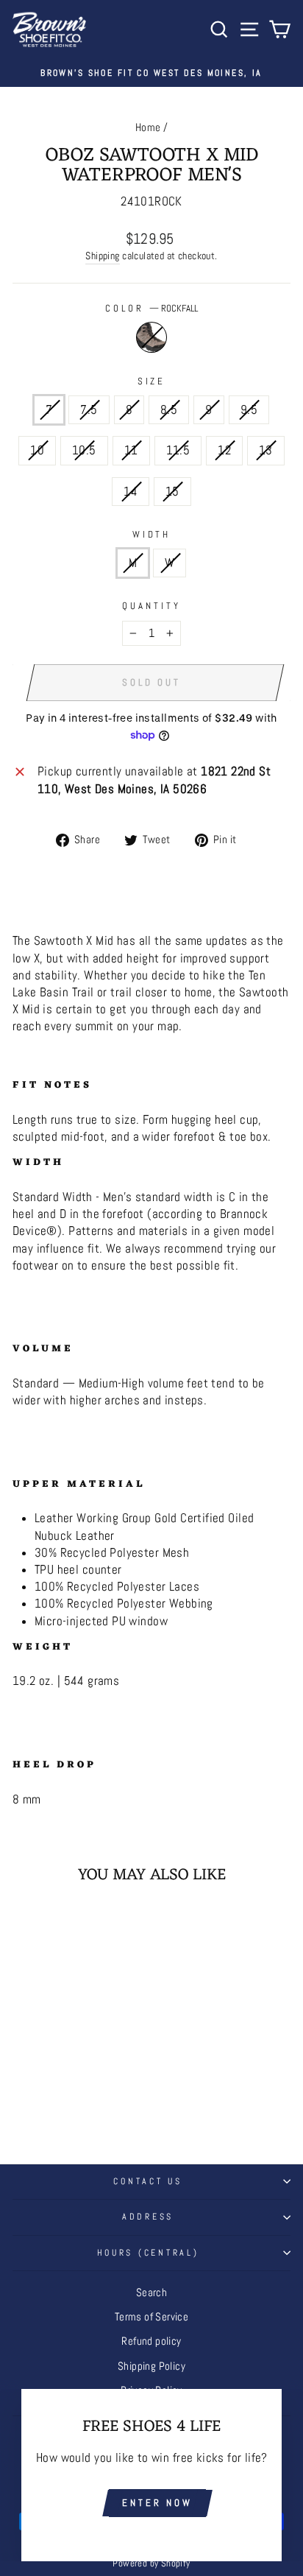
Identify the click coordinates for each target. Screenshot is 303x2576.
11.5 (178, 450)
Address (148, 2217)
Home (148, 127)
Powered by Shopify (151, 2563)
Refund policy (151, 2341)
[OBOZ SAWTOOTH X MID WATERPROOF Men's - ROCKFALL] (65, 2102)
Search (151, 2292)
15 (172, 492)
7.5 (89, 410)
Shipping (102, 256)
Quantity (151, 606)
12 (224, 450)
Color (151, 308)
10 (37, 450)
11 (131, 450)
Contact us (147, 2181)
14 (131, 492)
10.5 (84, 450)
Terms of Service (152, 2317)
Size (152, 381)
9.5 (249, 410)
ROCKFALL (151, 337)
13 (266, 450)
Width (152, 534)
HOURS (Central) (148, 2253)
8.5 (169, 410)
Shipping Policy (151, 2366)
